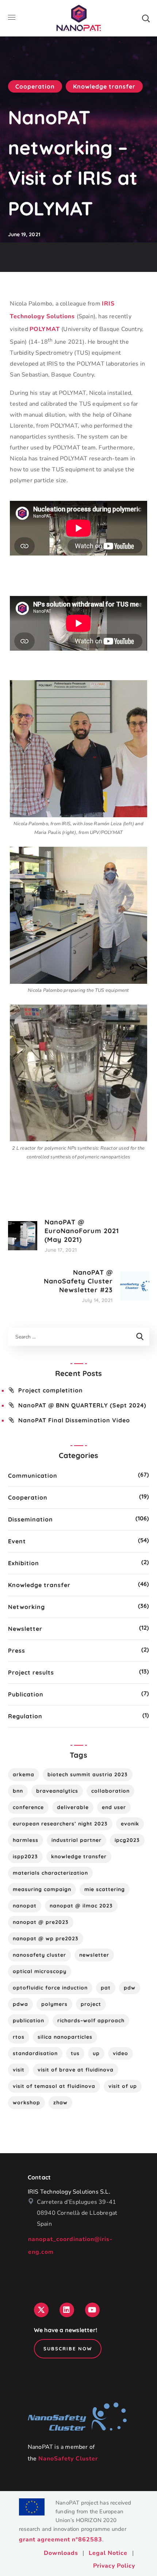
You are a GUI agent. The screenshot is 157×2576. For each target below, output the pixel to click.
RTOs (19, 2037)
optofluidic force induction (50, 1988)
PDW (130, 1988)
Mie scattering (105, 1889)
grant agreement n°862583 (61, 2540)
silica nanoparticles (65, 2037)
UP (96, 2053)
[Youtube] (92, 2310)
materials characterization (50, 1873)
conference (28, 1807)
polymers (54, 2004)
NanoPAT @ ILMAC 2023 (81, 1906)
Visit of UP (123, 2086)
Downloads (61, 2553)
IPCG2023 (127, 1840)
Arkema (24, 1774)
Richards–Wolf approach (91, 2020)
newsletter (94, 1955)
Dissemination (30, 1519)
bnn (18, 1791)
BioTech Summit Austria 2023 (88, 1774)
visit (19, 2070)
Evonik (130, 1824)
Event (17, 1541)
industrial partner (76, 1840)
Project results (31, 1672)
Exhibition (24, 1563)
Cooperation (35, 86)
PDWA (20, 2004)
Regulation (25, 1716)
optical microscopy (40, 1971)
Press (17, 1651)
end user (114, 1807)
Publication (26, 1694)
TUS (75, 2053)
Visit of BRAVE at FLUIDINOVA (76, 2070)
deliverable (73, 1807)
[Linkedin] (67, 2310)
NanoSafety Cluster (68, 2459)
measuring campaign (42, 1889)
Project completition (51, 1390)
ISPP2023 (25, 1856)
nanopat (25, 1906)
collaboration (110, 1791)
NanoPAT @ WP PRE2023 (46, 1938)
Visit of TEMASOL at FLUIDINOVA (54, 2086)
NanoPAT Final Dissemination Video (74, 1420)
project (91, 2004)
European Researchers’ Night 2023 (60, 1824)
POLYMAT (45, 329)
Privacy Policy (114, 2566)
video (120, 2053)
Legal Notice (108, 2553)
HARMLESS (26, 1840)
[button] (146, 18)
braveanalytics (57, 1791)
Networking (26, 1607)
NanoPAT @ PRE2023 (41, 1922)
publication (28, 2020)
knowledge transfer (79, 1856)
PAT (106, 1988)
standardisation (35, 2053)
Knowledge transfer (104, 86)
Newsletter (25, 1629)
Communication (33, 1476)
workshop (26, 2103)
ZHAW (60, 2103)
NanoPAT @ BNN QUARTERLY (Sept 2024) (82, 1405)
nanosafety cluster (39, 1955)
